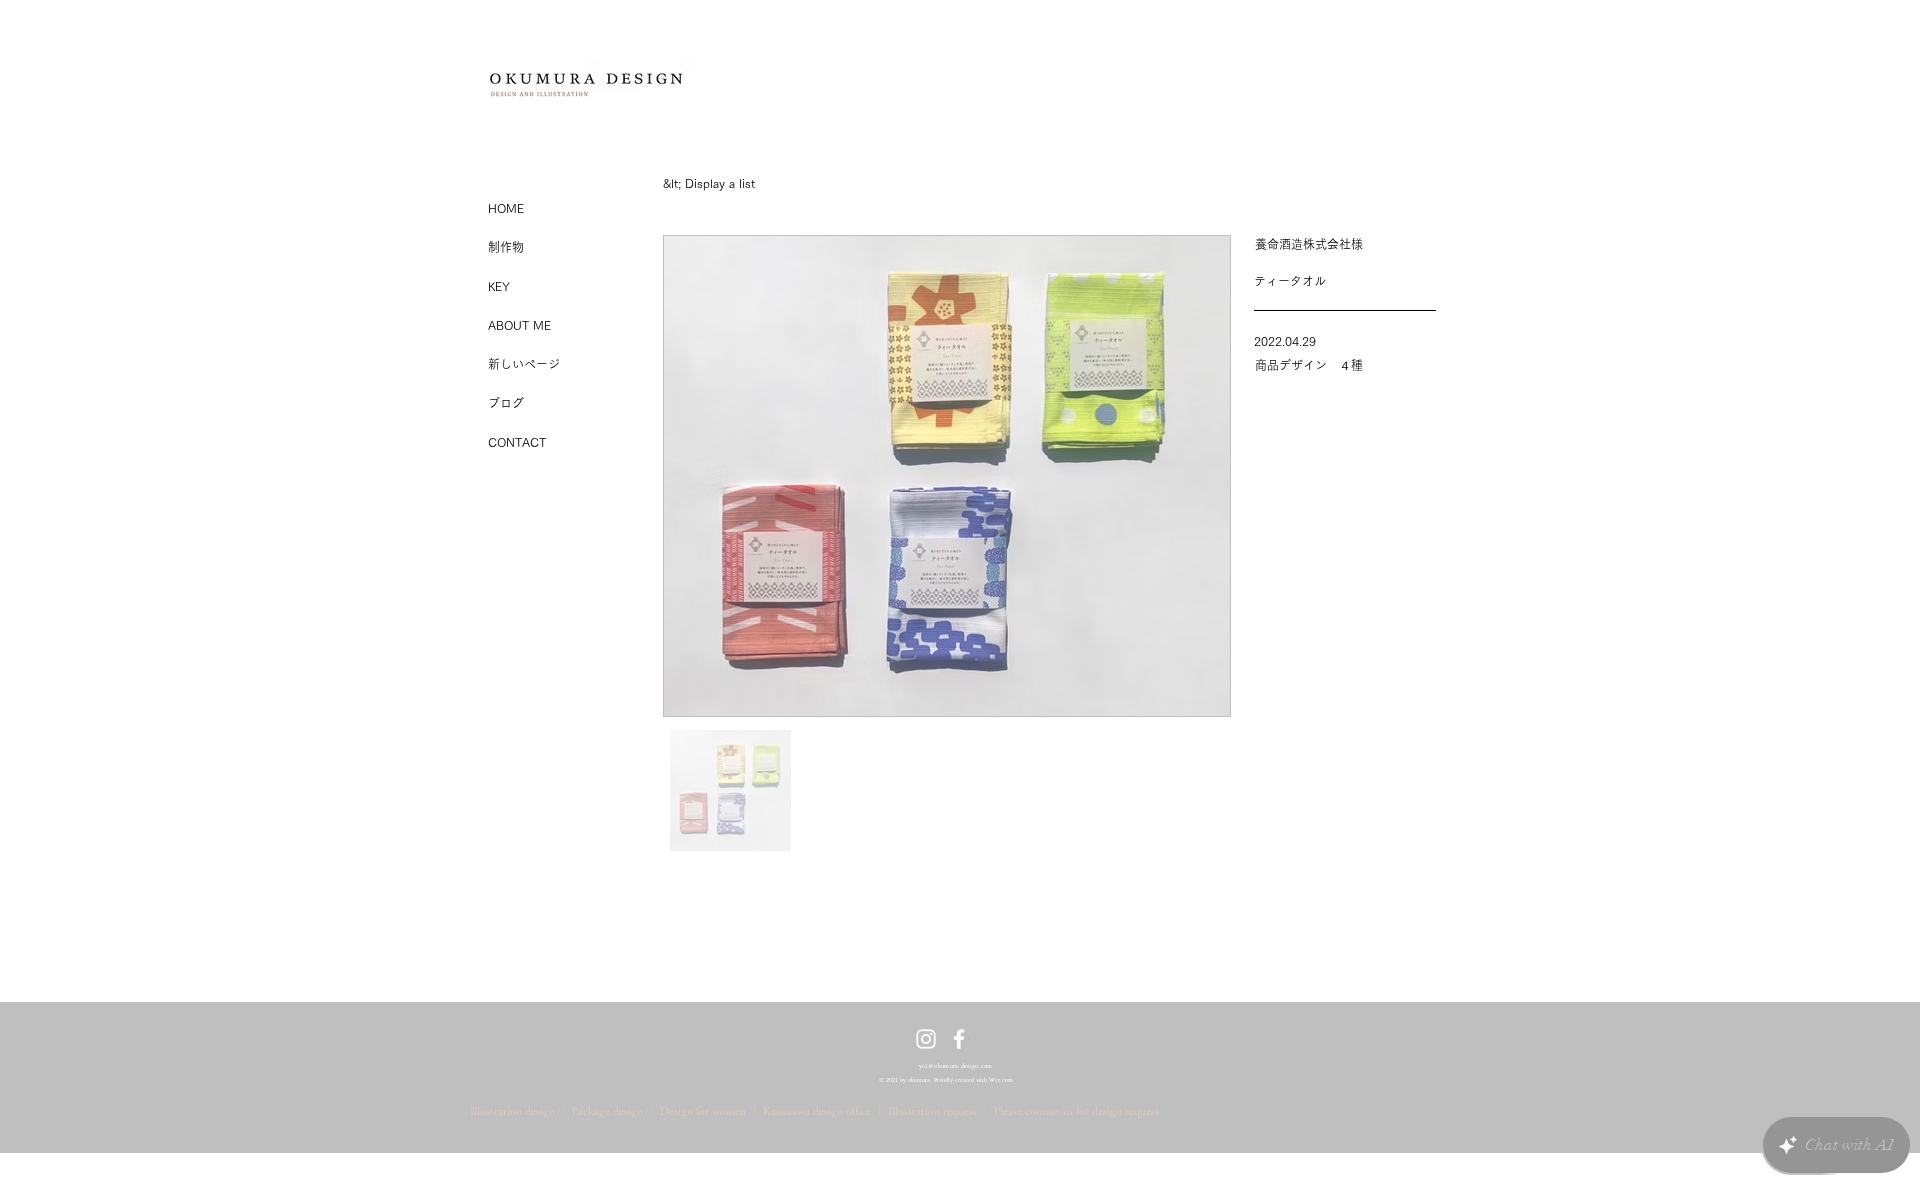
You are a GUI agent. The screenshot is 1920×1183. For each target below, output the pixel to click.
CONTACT (517, 442)
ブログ (506, 403)
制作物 (506, 247)
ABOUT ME (519, 325)
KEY (499, 286)
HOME (506, 208)
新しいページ (524, 364)
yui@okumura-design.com (956, 1066)
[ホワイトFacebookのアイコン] (959, 1039)
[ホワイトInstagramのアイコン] (926, 1039)
